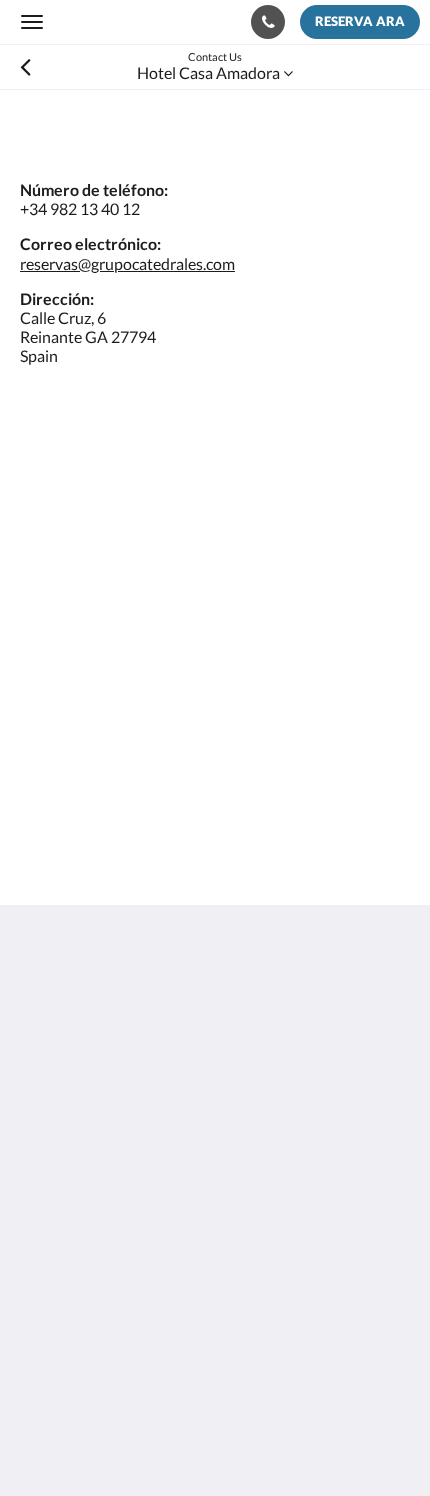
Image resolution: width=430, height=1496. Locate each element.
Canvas (130, 1441)
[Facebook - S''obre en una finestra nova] (40, 1186)
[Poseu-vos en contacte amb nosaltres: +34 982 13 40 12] (268, 22)
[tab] (215, 1246)
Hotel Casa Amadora (91, 1296)
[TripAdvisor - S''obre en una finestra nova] (205, 1186)
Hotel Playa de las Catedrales (120, 1279)
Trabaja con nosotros (92, 1313)
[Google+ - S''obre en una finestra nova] (95, 1186)
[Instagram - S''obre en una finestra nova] (150, 1186)
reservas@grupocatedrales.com (127, 263)
